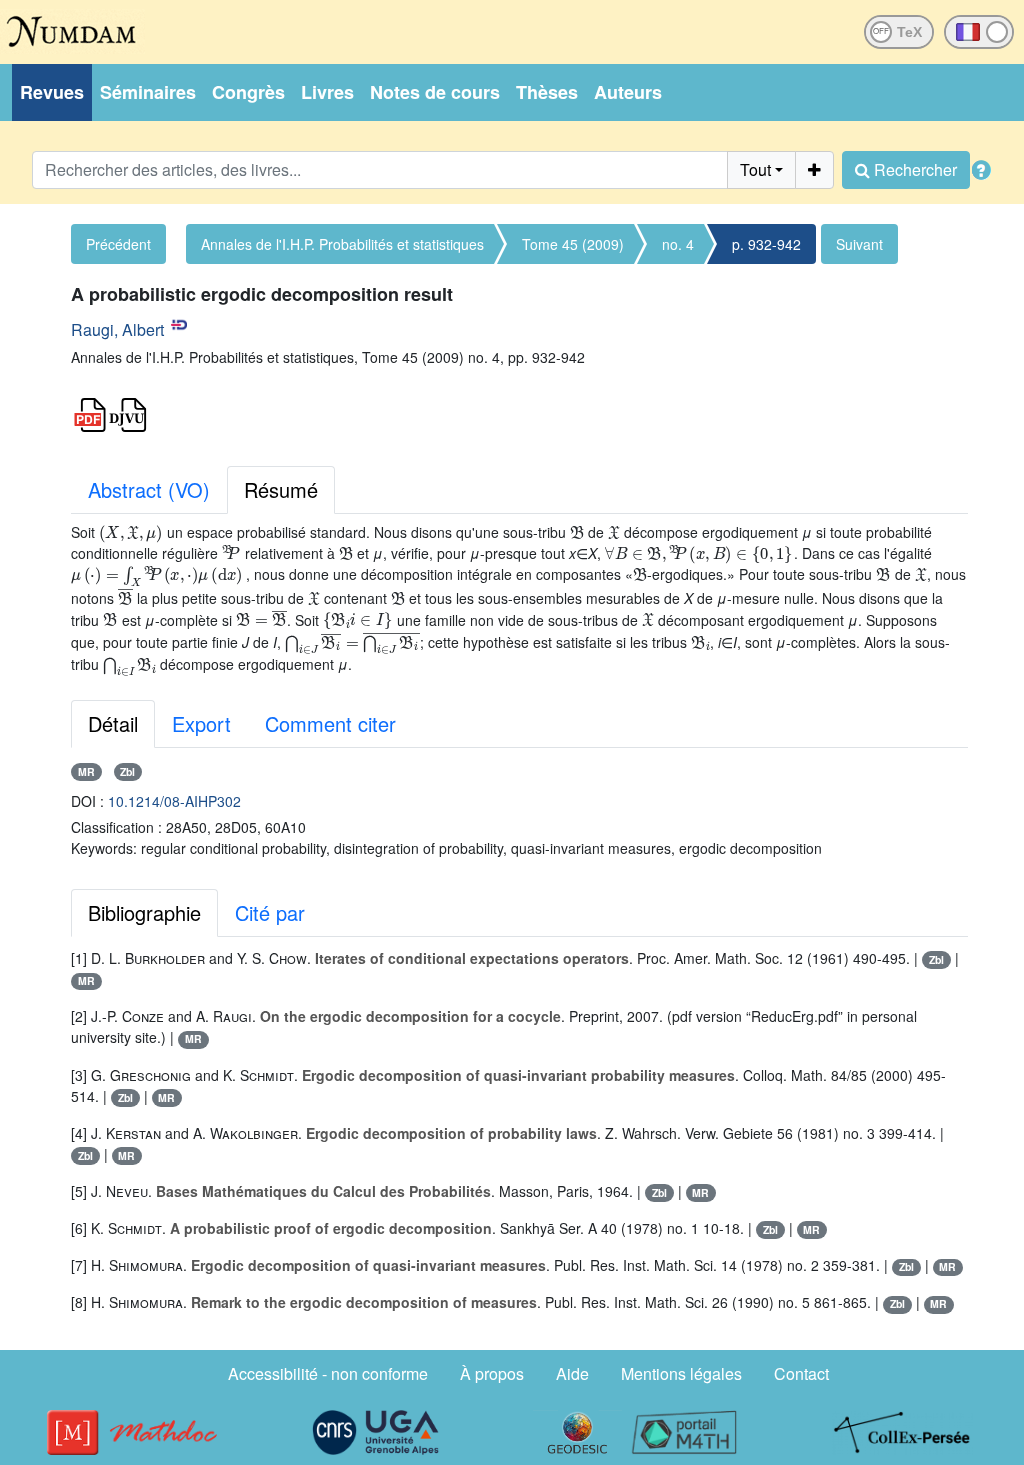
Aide (572, 1373)
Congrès (248, 92)
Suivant (859, 244)
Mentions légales (681, 1373)
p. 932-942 (766, 244)
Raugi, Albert (117, 329)
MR (86, 771)
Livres (327, 92)
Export (201, 723)
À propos (492, 1373)
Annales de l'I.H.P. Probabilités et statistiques (342, 244)
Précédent (118, 244)
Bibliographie (144, 912)
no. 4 (678, 244)
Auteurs (628, 92)
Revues (52, 92)
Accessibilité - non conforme (328, 1373)
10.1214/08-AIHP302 (174, 801)
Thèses (547, 92)
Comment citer (330, 723)
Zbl (127, 771)
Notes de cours (435, 92)
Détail (113, 723)
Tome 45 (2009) (573, 244)
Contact (801, 1373)
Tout (755, 169)
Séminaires (148, 92)
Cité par (270, 912)
